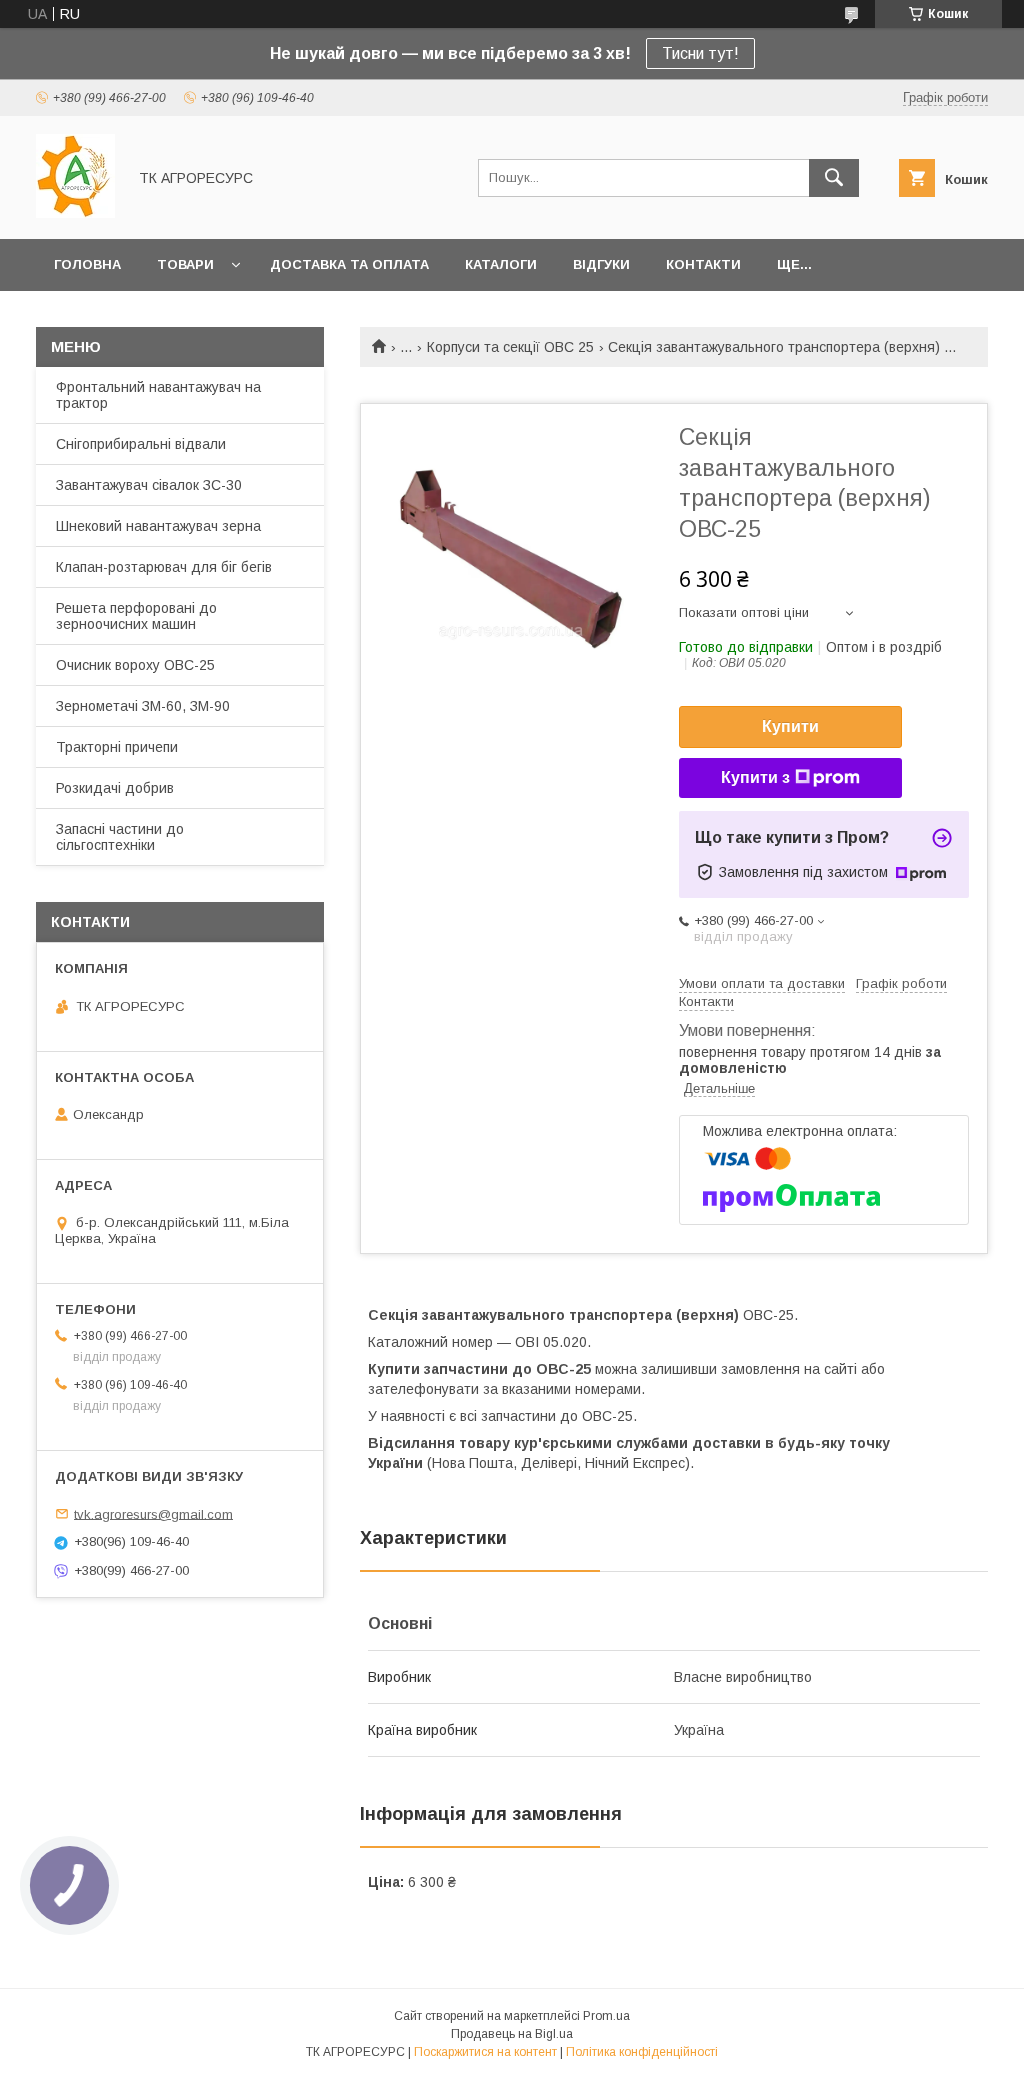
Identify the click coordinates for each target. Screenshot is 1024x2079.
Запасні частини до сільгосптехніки (120, 837)
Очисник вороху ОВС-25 (135, 665)
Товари (185, 264)
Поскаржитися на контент (485, 2052)
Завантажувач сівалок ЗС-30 (149, 485)
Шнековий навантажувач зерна (158, 526)
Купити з (755, 777)
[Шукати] (834, 178)
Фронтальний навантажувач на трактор (158, 395)
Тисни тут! (700, 53)
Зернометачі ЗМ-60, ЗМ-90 (143, 706)
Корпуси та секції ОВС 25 (510, 347)
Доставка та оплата (349, 264)
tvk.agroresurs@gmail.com (153, 1513)
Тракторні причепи (117, 747)
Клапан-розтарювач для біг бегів (164, 567)
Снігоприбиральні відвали (141, 444)
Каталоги (501, 264)
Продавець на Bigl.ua (512, 2034)
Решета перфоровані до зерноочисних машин (136, 616)
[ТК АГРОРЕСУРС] (75, 213)
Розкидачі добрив (115, 788)
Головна (87, 264)
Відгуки (601, 264)
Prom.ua (606, 2016)
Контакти (703, 264)
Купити (790, 726)
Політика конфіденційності (642, 2052)
